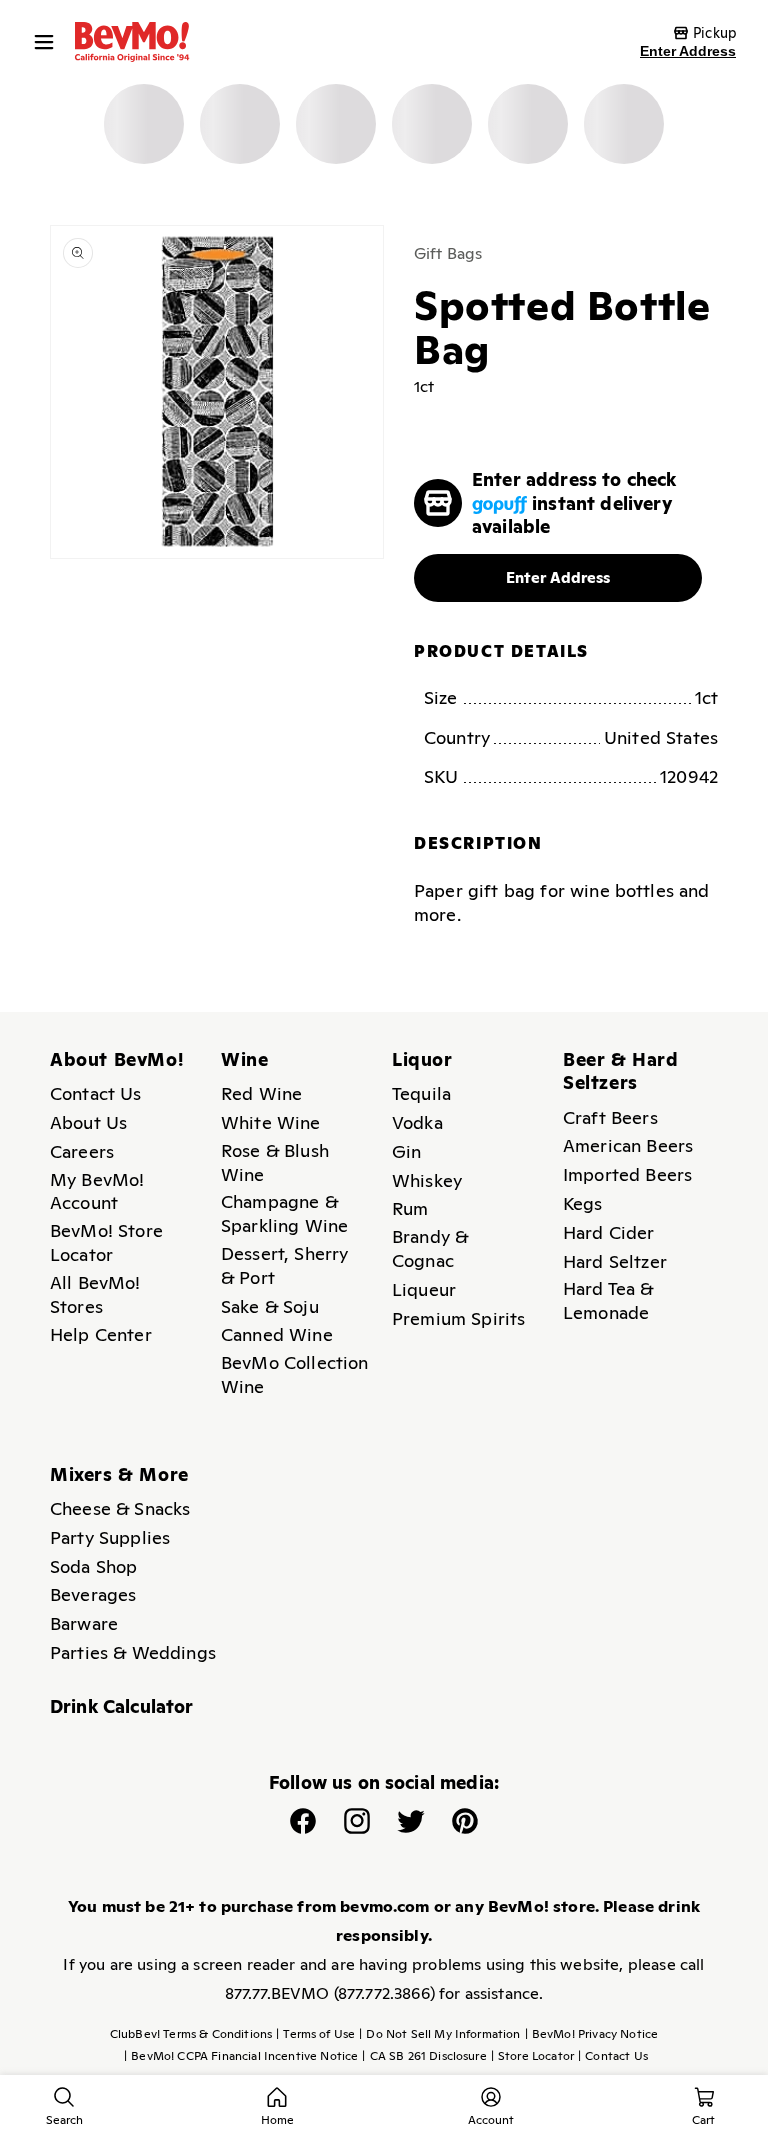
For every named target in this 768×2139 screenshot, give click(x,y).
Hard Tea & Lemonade (608, 1300)
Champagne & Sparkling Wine (284, 1213)
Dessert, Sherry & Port (284, 1265)
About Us (88, 1122)
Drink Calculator (122, 1706)
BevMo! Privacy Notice (592, 2034)
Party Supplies (110, 1537)
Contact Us (96, 1093)
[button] (49, 42)
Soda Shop (93, 1566)
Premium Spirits (458, 1318)
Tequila (421, 1093)
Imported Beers (627, 1174)
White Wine (271, 1122)
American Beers (628, 1145)
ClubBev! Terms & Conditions (191, 2034)
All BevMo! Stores (95, 1294)
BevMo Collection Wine (295, 1374)
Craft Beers (610, 1117)
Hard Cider (609, 1232)
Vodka (417, 1122)
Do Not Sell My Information (439, 2034)
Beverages (93, 1594)
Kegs (583, 1203)
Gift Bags (448, 253)
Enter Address (688, 51)
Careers (82, 1151)
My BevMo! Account (97, 1191)
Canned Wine (277, 1334)
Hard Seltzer (615, 1261)
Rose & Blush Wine (275, 1162)
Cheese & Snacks (120, 1508)
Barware (84, 1623)
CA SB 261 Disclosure (424, 2056)
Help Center (101, 1334)
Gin (406, 1151)
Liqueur (424, 1289)
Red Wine (261, 1093)
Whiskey (427, 1180)
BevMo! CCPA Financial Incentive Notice (241, 2056)
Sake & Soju (270, 1306)
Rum (410, 1208)
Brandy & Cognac (430, 1248)
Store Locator (532, 2056)
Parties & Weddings (133, 1652)
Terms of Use (315, 2034)
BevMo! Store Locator (106, 1242)
